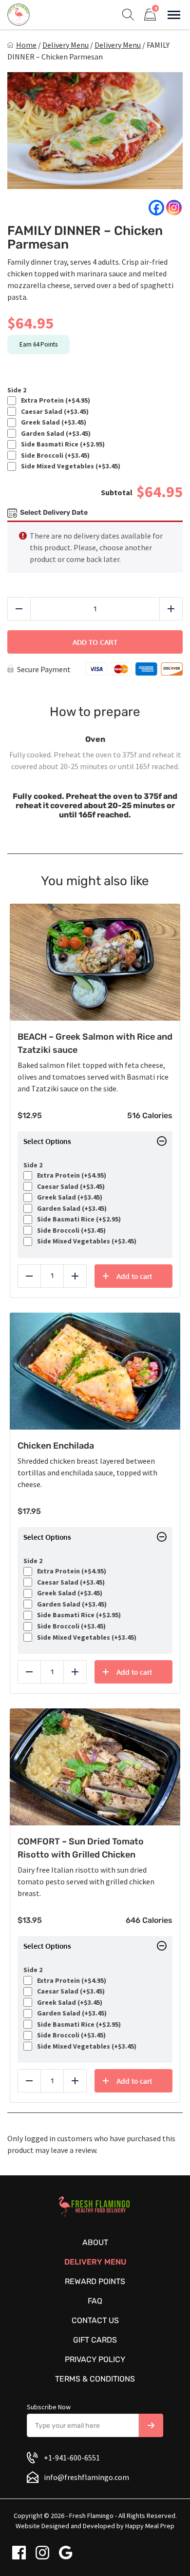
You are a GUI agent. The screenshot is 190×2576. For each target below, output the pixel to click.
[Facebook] (156, 208)
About (95, 2242)
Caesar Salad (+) (53, 412)
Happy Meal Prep (150, 2526)
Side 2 (17, 390)
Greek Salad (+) (52, 422)
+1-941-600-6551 (72, 2458)
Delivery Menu (66, 45)
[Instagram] (174, 208)
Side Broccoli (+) (54, 455)
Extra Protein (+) (54, 400)
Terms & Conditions (95, 2379)
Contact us (95, 2320)
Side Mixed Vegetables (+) (69, 466)
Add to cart (95, 642)
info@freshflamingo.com (86, 2477)
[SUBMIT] (151, 2425)
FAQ (95, 2301)
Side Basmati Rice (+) (61, 444)
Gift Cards (95, 2340)
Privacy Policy (95, 2359)
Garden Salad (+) (54, 434)
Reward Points (95, 2281)
